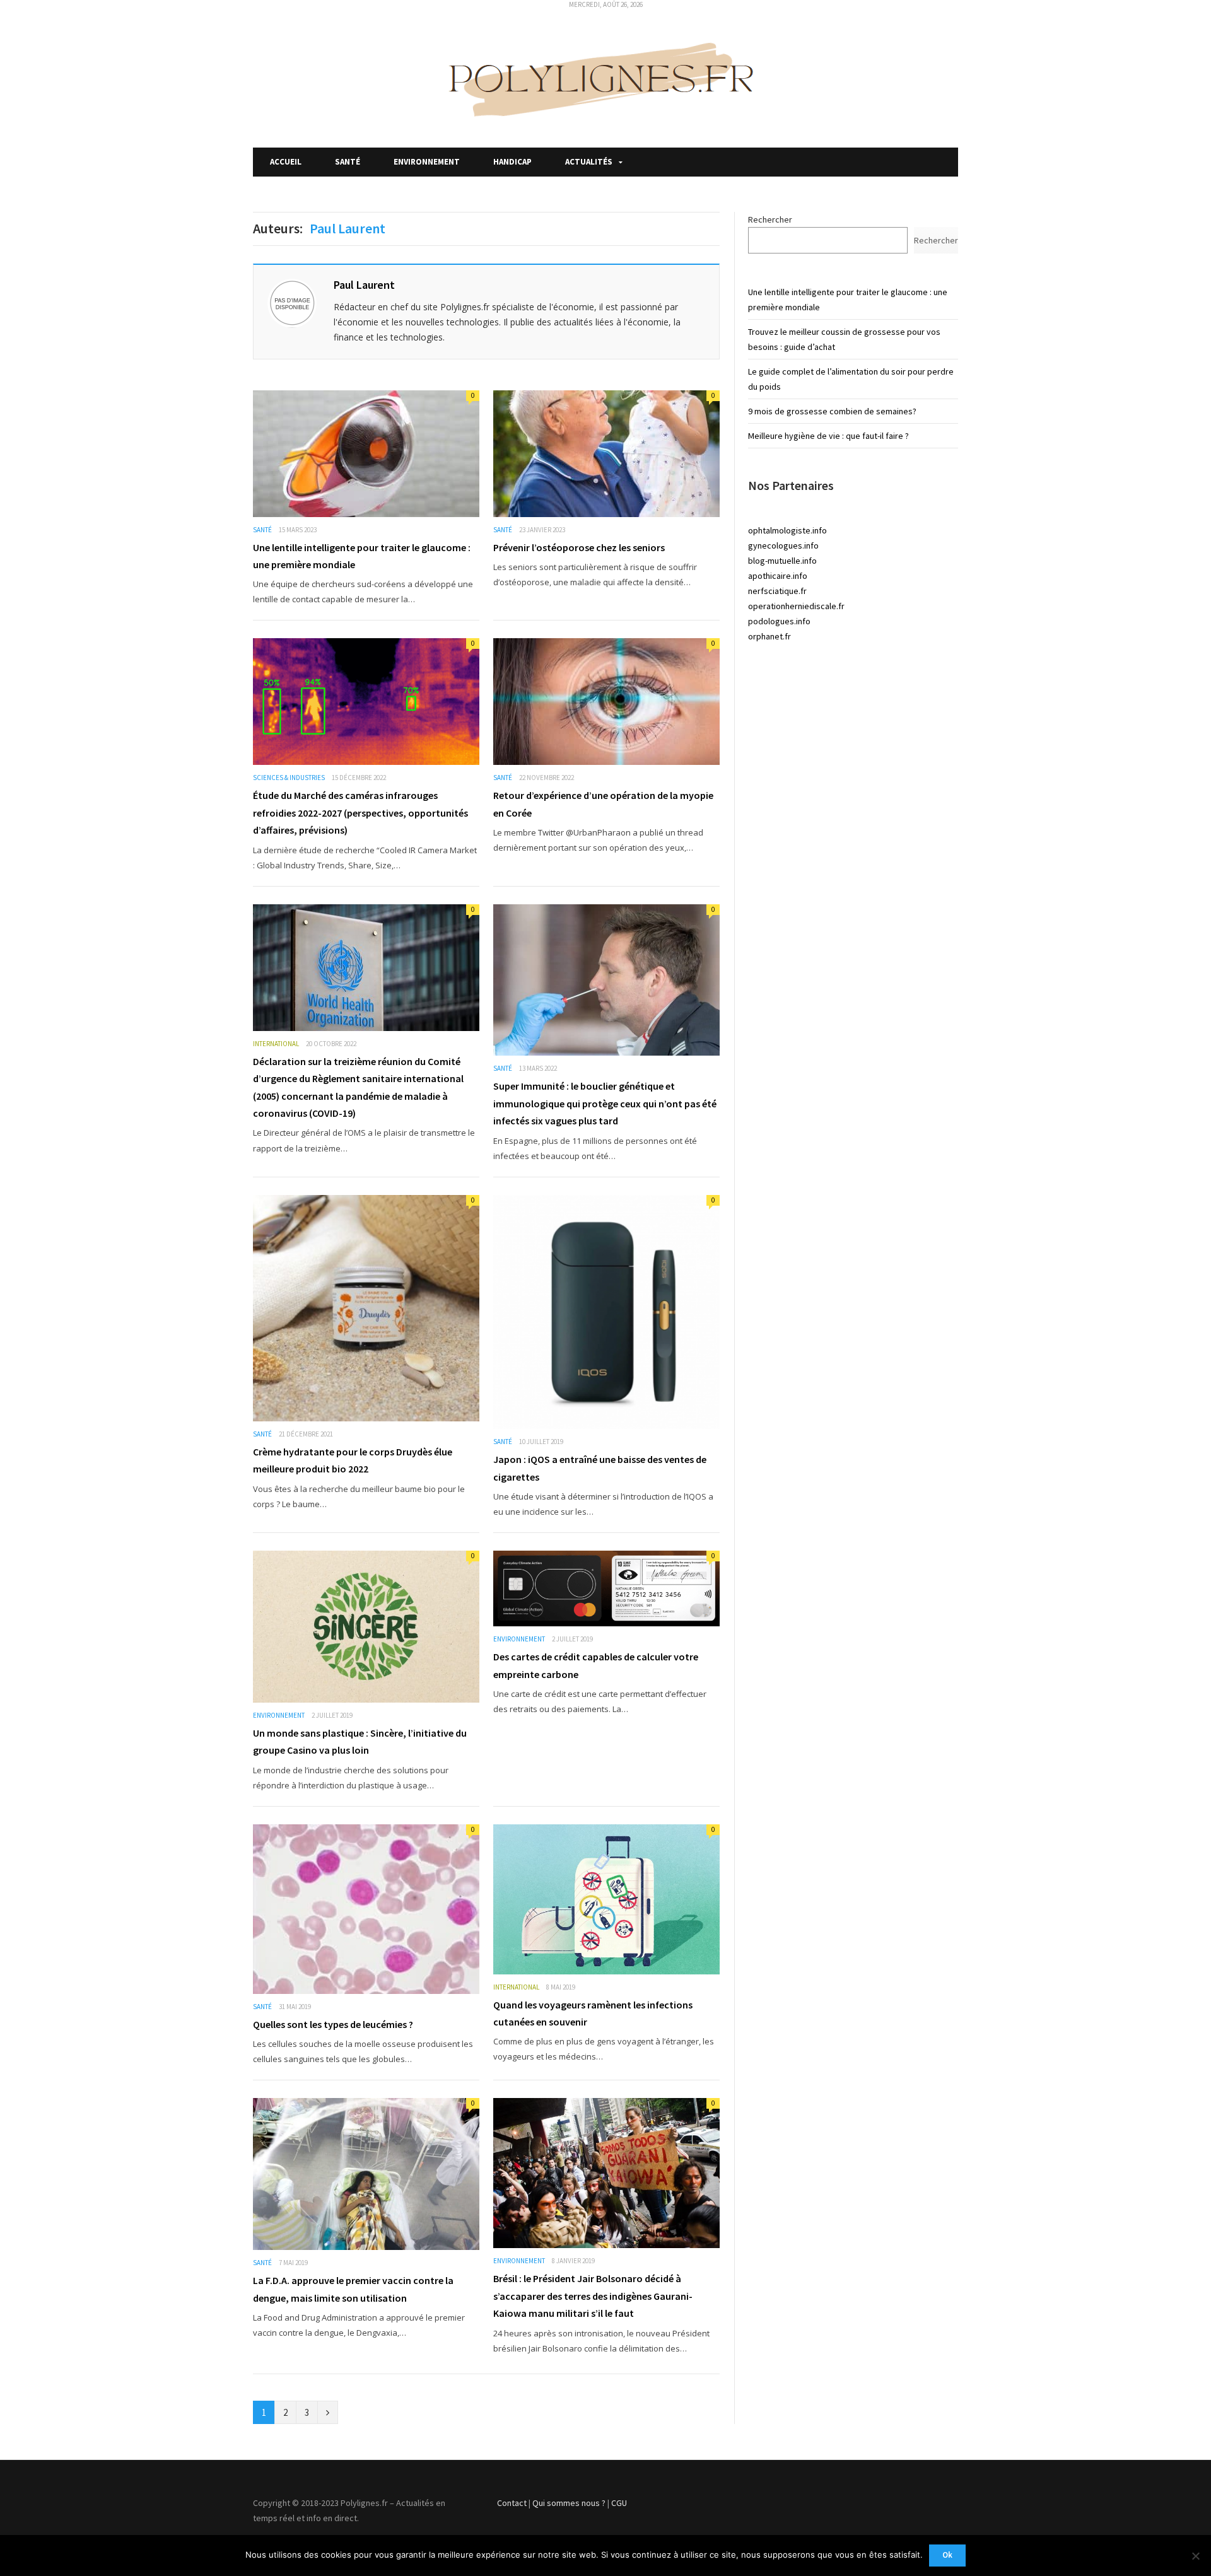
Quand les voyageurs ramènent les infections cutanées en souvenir (593, 2013)
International (276, 1044)
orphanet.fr (769, 636)
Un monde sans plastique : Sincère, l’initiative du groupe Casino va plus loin (360, 1741)
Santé (348, 162)
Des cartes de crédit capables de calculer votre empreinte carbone (596, 1665)
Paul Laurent (364, 285)
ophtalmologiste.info (787, 530)
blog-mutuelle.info (782, 561)
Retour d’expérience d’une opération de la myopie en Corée (603, 804)
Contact (512, 2503)
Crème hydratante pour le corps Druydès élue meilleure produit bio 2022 (353, 1460)
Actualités (589, 162)
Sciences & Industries (289, 778)
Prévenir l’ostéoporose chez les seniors (579, 547)
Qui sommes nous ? (569, 2503)
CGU (619, 2503)
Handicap (512, 162)
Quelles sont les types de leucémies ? (333, 2024)
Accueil (286, 162)
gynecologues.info (783, 545)
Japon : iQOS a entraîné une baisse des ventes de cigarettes (600, 1468)
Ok (947, 2555)
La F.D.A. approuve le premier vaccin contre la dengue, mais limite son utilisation (353, 2289)
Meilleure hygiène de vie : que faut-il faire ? (828, 436)
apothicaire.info (778, 576)
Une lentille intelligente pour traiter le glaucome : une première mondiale (362, 556)
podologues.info (779, 621)
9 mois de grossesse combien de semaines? (832, 411)
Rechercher (770, 219)
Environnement (427, 162)
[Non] (1195, 2556)
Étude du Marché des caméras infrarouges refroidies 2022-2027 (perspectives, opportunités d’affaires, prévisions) (360, 813)
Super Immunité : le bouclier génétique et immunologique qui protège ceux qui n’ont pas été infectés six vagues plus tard (605, 1103)
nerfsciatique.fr (777, 591)
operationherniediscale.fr (796, 606)
